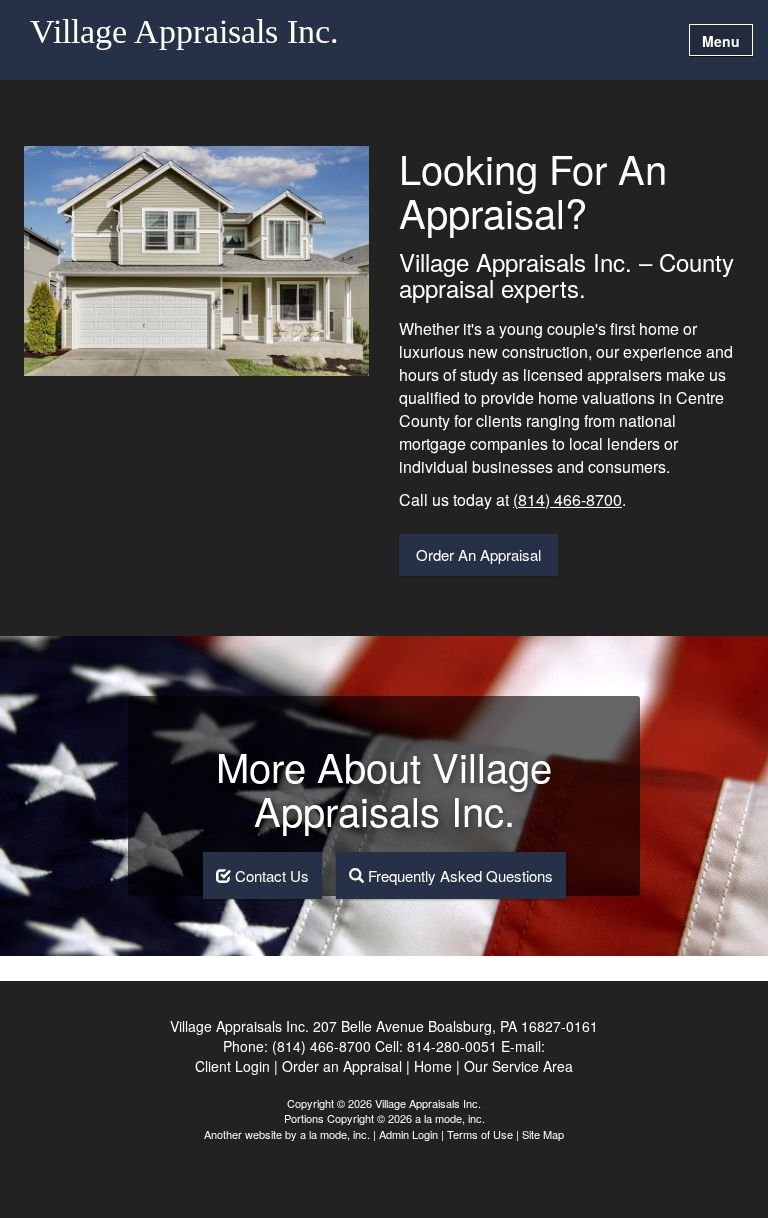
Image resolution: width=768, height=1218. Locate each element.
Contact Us (270, 875)
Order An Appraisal (478, 554)
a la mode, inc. (335, 1134)
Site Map (543, 1134)
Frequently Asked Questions (458, 875)
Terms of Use (480, 1134)
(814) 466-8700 (567, 499)
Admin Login (408, 1134)
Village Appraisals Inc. (184, 32)
